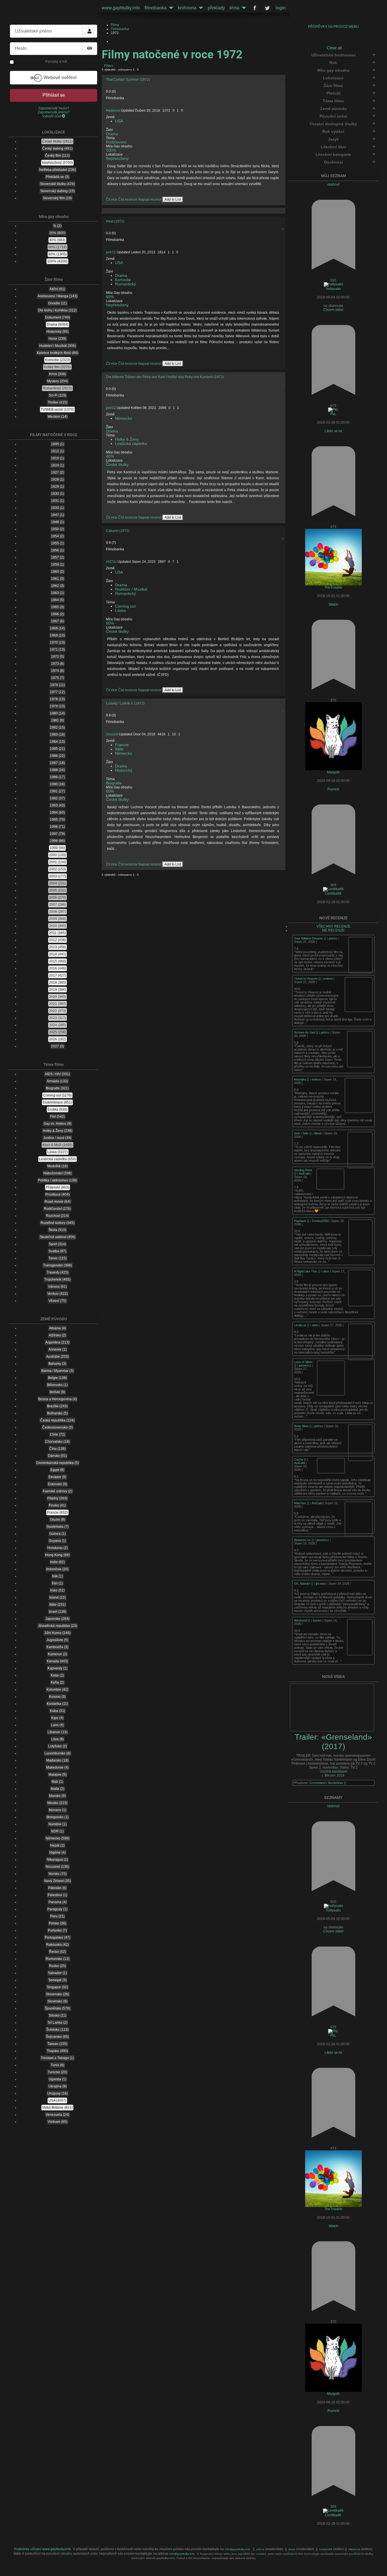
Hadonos (113, 111)
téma (234, 8)
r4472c (111, 562)
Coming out (125, 606)
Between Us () (304, 1540)
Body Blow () (303, 1426)
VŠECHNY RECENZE (333, 926)
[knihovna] (200, 8)
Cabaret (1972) (118, 531)
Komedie (123, 280)
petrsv (333, 938)
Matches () (302, 1503)
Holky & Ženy (127, 439)
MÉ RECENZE (333, 930)
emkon (328, 979)
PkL (333, 414)
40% (110, 456)
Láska (120, 611)
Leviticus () (302, 1325)
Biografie (114, 783)
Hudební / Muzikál (131, 589)
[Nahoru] (379, 2568)
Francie (122, 745)
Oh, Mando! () (304, 1584)
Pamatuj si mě (56, 61)
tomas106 (326, 2549)
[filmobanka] (170, 8)
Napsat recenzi (150, 200)
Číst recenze (128, 200)
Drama (112, 134)
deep (292, 2549)
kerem (317, 1620)
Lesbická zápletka (131, 444)
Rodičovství (116, 142)
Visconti (112, 734)
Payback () (302, 1221)
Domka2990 (320, 1221)
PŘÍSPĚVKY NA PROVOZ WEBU (333, 27)
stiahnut (333, 184)
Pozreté (333, 789)
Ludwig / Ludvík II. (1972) (125, 703)
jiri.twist (321, 1584)
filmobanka (156, 8)
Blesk (318, 1133)
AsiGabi (304, 1174)
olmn (326, 1271)
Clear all (334, 48)
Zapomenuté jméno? (54, 112)
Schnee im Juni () (307, 1032)
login (281, 8)
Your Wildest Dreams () (311, 938)
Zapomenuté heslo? (54, 108)
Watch (333, 604)
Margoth (333, 772)
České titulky (117, 465)
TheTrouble (333, 587)
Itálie (119, 749)
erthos (261, 2549)
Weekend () (303, 1620)
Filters (108, 66)
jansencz (305, 1365)
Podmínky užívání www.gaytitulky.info (43, 2549)
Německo (124, 418)
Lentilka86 (333, 894)
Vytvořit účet (52, 116)
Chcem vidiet (333, 310)
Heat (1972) (115, 221)
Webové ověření (59, 78)
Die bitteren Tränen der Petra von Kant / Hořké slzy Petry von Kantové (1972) (165, 377)
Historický (124, 770)
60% (110, 297)
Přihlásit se (54, 95)
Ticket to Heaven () (308, 979)
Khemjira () (302, 1079)
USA (119, 121)
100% (111, 150)
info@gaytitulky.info (238, 2549)
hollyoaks (333, 289)
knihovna (187, 8)
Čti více (112, 200)
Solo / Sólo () (303, 1133)
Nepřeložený (117, 159)
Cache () (301, 1459)
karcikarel (340, 1771)
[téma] (243, 8)
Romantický (126, 284)
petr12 (111, 252)
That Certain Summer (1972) (128, 80)
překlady (216, 8)
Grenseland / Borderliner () (328, 1783)
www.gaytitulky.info (121, 8)
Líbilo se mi (333, 431)
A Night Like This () (308, 1271)
